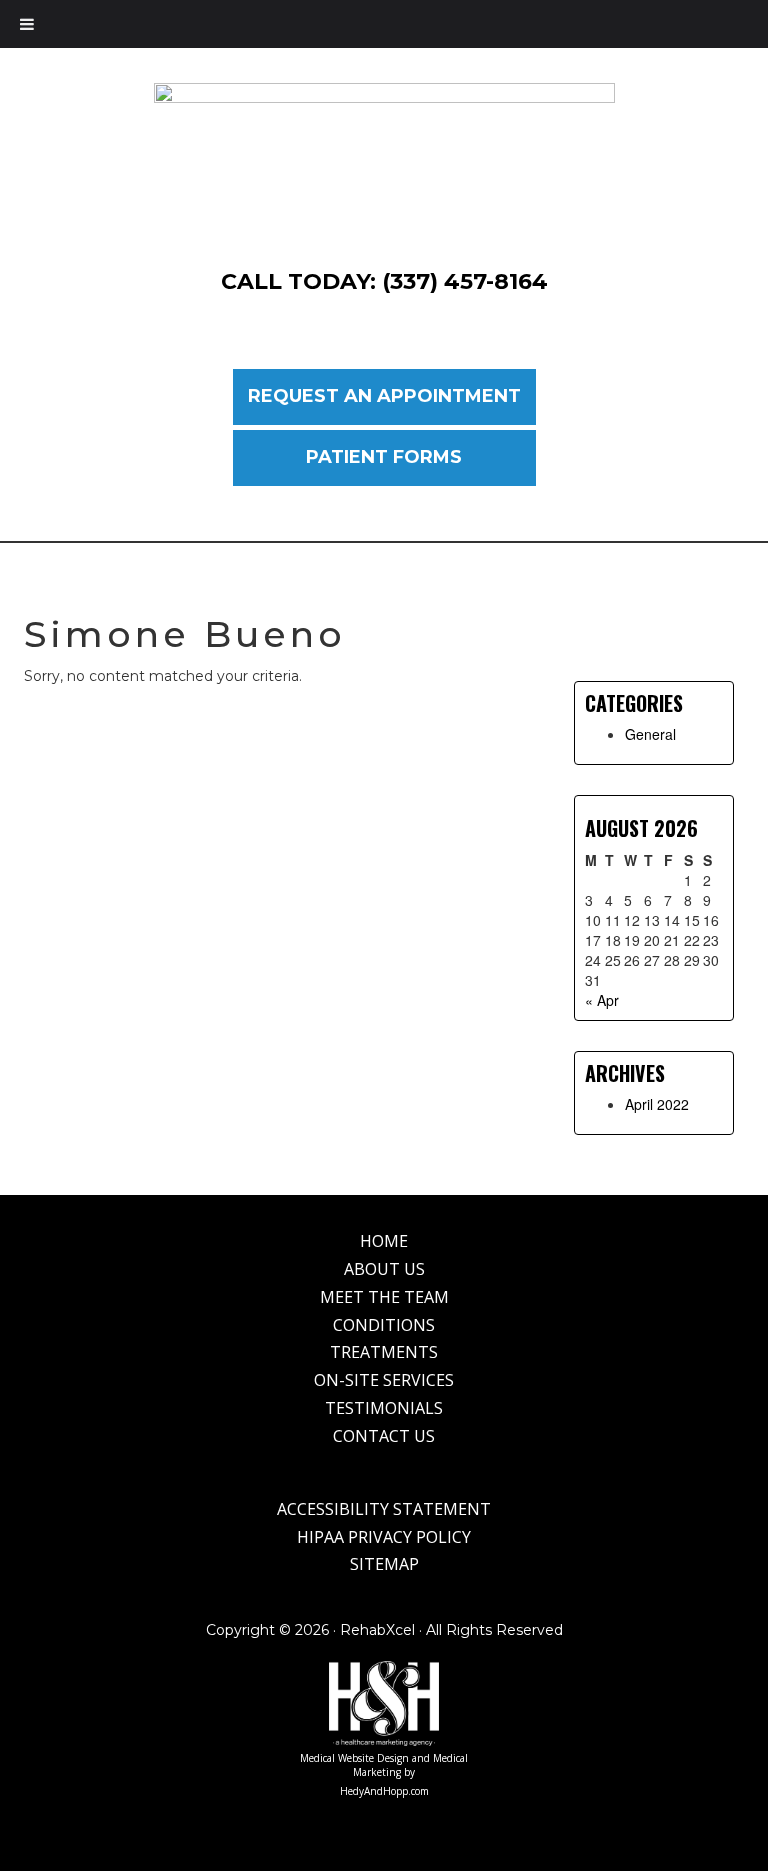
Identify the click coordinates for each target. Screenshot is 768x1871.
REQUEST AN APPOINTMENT (384, 396)
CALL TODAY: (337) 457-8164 (384, 281)
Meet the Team (384, 1297)
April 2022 (657, 1104)
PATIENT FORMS (384, 457)
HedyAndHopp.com (384, 1791)
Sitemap (384, 1564)
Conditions (384, 1325)
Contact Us (384, 1436)
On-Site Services (384, 1380)
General (650, 734)
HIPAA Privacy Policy (384, 1537)
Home (384, 1241)
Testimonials (384, 1408)
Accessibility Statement (384, 1509)
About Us (384, 1269)
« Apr (602, 1000)
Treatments (384, 1352)
